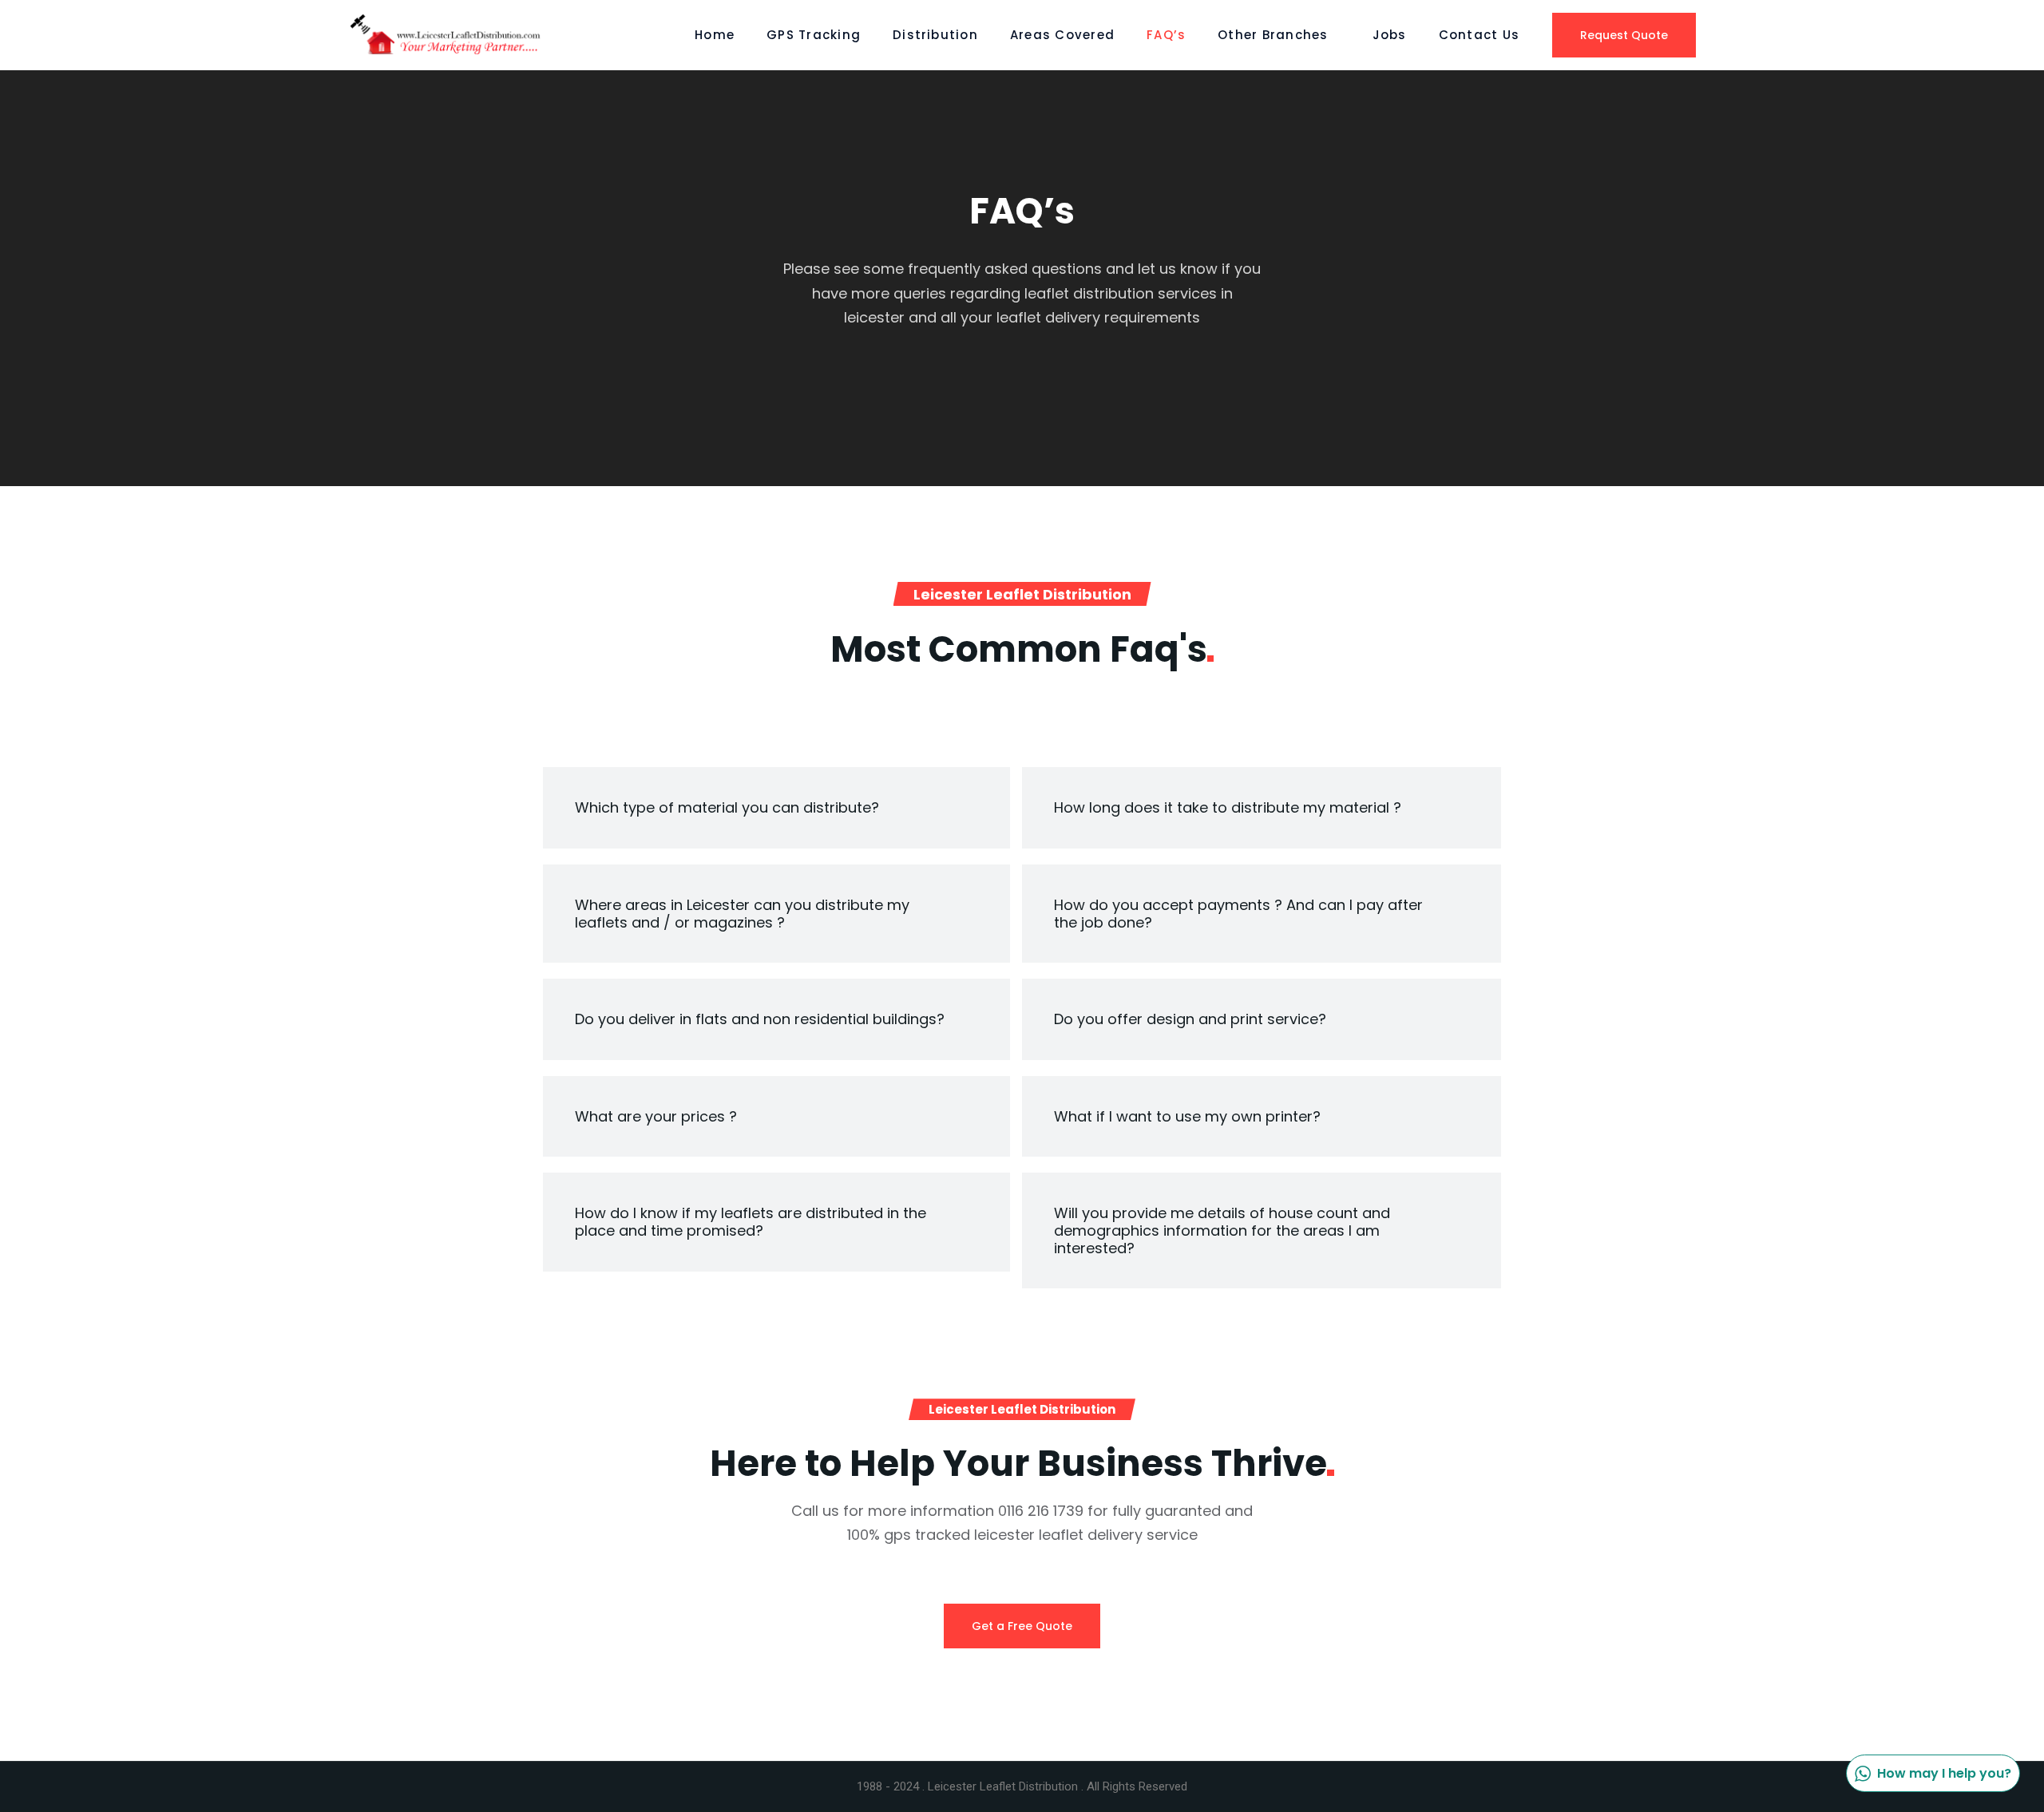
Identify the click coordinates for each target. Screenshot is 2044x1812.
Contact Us (1479, 35)
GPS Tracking (814, 35)
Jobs (1390, 35)
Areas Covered (1062, 35)
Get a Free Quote (1022, 1626)
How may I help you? (1944, 1773)
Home (715, 35)
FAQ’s (1166, 35)
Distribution (935, 35)
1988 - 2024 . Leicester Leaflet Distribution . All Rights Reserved (1022, 1786)
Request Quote (1624, 35)
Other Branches (1273, 35)
